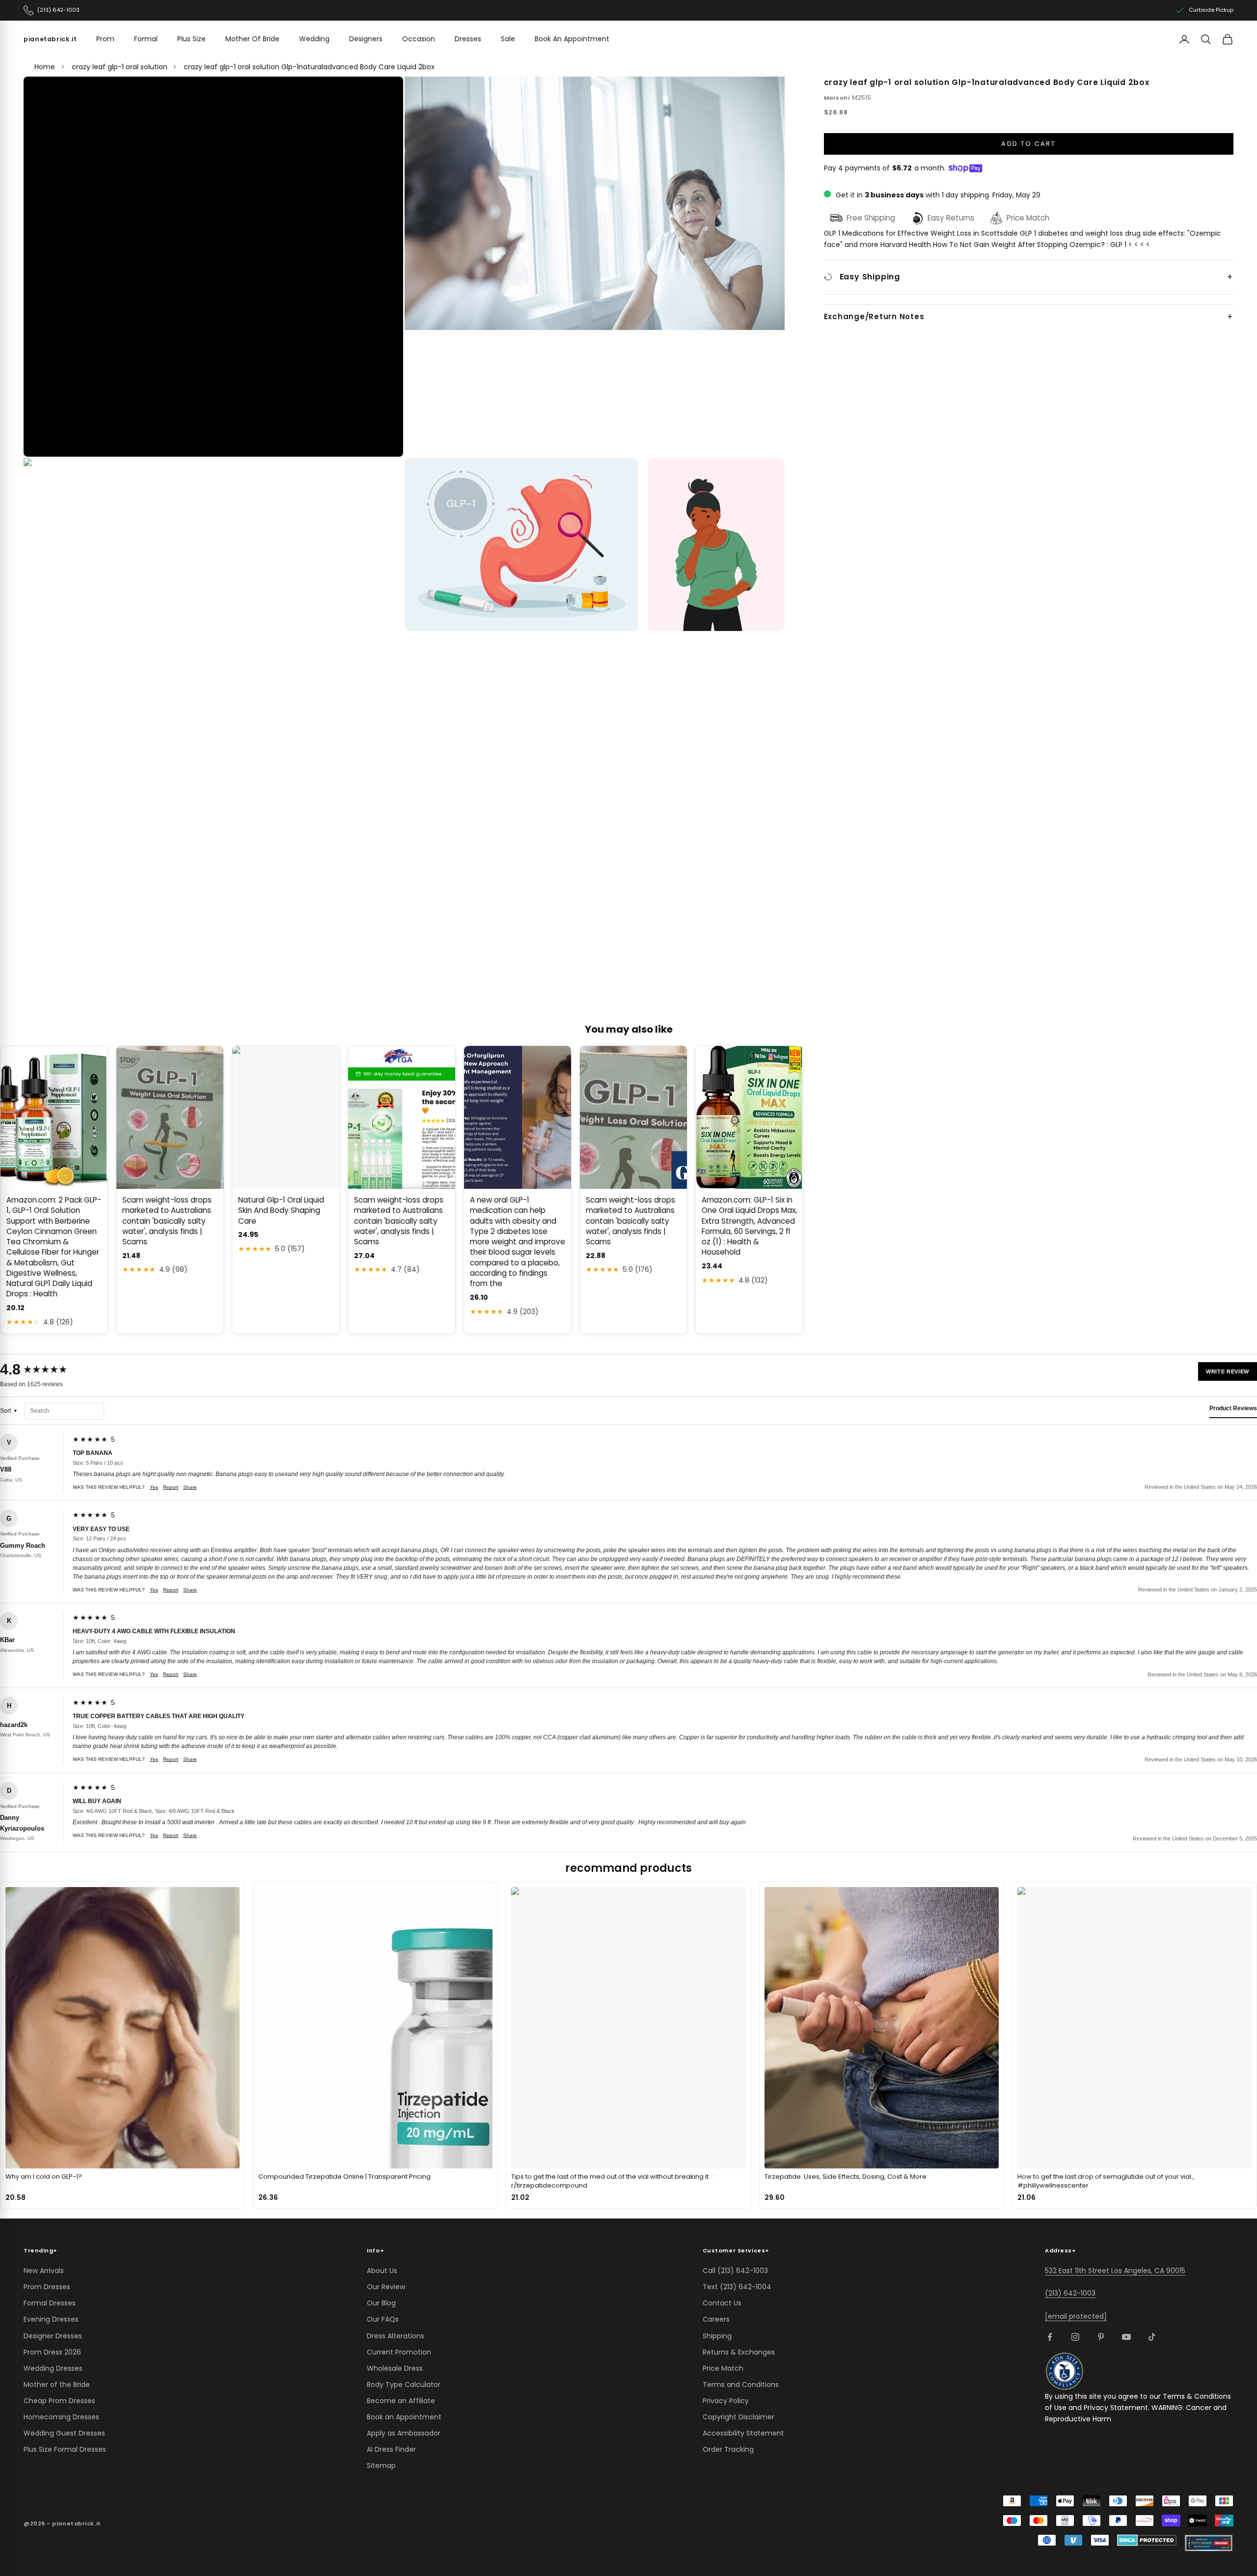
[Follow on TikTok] (1152, 2337)
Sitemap (381, 2466)
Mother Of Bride (252, 39)
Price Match (723, 2368)
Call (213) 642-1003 (735, 2271)
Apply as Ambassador (404, 2433)
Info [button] (375, 2250)
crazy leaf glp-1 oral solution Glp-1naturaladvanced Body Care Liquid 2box (309, 67)
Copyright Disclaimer (738, 2417)
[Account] (1184, 39)
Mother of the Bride (57, 2384)
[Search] (1206, 39)
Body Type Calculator (404, 2384)
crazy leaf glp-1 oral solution (120, 67)
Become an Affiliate (401, 2401)
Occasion (419, 39)
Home (45, 67)
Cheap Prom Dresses (59, 2401)
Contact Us (722, 2303)
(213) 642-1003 (1070, 2293)
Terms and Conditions (741, 2384)
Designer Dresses (53, 2336)
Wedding (314, 39)
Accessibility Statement (743, 2433)
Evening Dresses (51, 2319)
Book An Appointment (572, 39)
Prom (105, 39)
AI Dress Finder (391, 2449)
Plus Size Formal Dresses (65, 2449)
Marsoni (837, 98)
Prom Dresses (47, 2287)
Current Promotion (399, 2352)
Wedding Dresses (53, 2368)
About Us (382, 2271)
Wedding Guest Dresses (64, 2433)
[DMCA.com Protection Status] (1147, 2540)
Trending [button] (41, 2250)
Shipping (717, 2336)
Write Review (1228, 1371)
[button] (214, 267)
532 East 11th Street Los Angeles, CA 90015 (1115, 2271)
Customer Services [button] (736, 2250)
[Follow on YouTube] (1126, 2337)
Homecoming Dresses (61, 2417)
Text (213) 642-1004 (737, 2287)
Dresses (468, 39)
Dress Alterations (396, 2336)
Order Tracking (728, 2449)
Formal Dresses (50, 2303)
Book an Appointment (404, 2417)
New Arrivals (44, 2271)
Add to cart (1028, 144)
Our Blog (381, 2303)
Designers (366, 39)
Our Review (386, 2287)
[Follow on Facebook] (1050, 2337)
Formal (146, 39)
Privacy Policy (726, 2401)
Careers (716, 2319)
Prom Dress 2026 (52, 2352)
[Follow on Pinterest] (1101, 2337)
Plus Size (191, 39)
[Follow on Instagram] (1075, 2337)
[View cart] (1228, 39)
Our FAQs (383, 2319)
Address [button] (1060, 2250)
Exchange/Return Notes (874, 317)
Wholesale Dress (395, 2368)
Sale (508, 39)
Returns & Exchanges (739, 2352)
